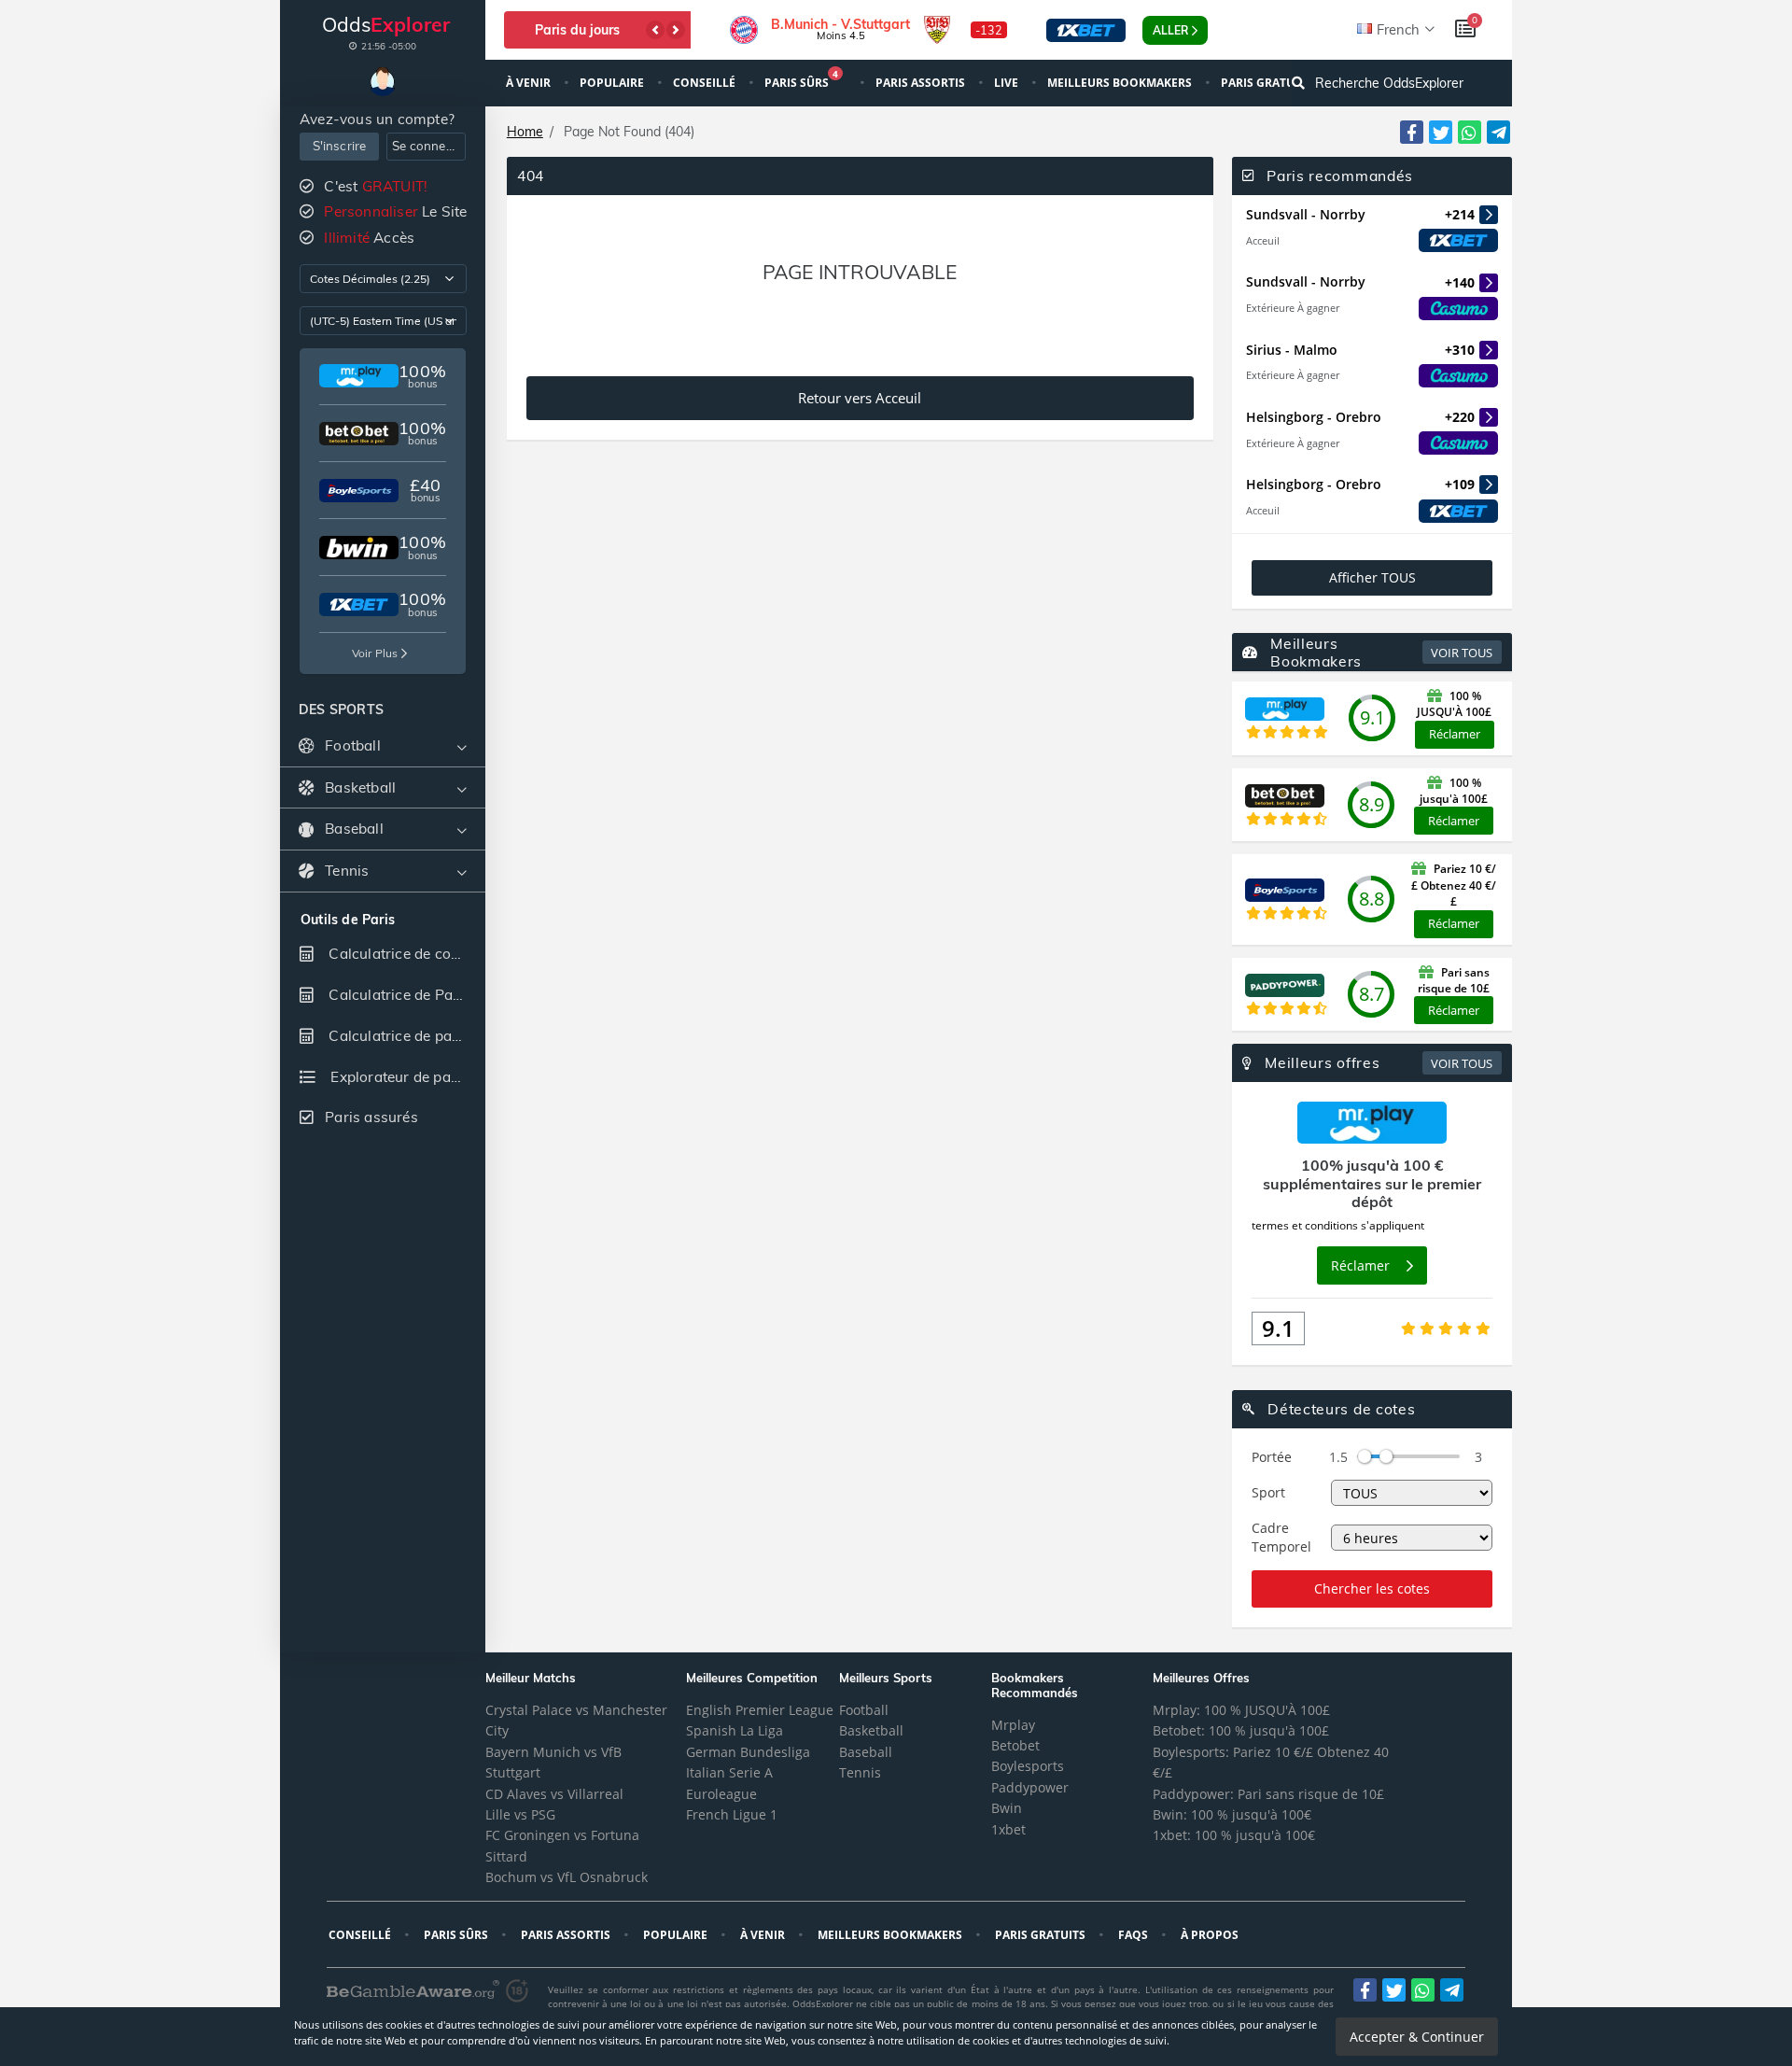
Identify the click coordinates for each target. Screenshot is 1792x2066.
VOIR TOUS (1462, 653)
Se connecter (429, 146)
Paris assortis (922, 83)
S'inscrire (340, 146)
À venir (530, 83)
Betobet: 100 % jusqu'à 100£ (1241, 1730)
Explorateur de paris (397, 1077)
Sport (1268, 1492)
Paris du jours (577, 30)
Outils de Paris (348, 920)
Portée (1272, 1457)
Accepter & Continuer (1417, 2037)
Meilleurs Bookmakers (1121, 83)
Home (525, 132)
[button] (655, 30)
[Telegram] (1498, 132)
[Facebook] (1412, 132)
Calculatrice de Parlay (402, 995)
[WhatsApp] (1470, 132)
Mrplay (1013, 1725)
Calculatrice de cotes (398, 954)
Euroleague (721, 1794)
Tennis (860, 1772)
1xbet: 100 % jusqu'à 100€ (1234, 1835)
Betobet (1015, 1745)
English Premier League (760, 1710)
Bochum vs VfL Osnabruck (567, 1877)
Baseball (866, 1752)
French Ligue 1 (732, 1814)
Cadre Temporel (1281, 1537)
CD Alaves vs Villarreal (554, 1794)
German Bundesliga (748, 1752)
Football (864, 1710)
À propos (1211, 1935)
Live (1008, 83)
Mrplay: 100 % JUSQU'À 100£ (1241, 1710)
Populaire (613, 83)
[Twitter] (1441, 132)
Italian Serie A (729, 1772)
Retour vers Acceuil (860, 398)
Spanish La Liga (735, 1730)
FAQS (1134, 1935)
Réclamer (1455, 734)
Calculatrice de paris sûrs (405, 1036)
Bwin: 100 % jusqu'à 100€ (1232, 1814)
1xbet (1008, 1829)
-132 (989, 30)
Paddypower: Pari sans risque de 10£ (1268, 1794)
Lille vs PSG (520, 1814)
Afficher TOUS (1372, 577)
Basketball (871, 1730)
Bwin (1007, 1808)
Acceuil (1263, 240)
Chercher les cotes (1372, 1588)
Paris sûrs (801, 81)
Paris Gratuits (1042, 1935)
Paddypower (1030, 1787)
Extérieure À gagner (1293, 308)
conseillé (706, 83)
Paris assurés (371, 1117)
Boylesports (1028, 1766)
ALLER (1170, 30)
